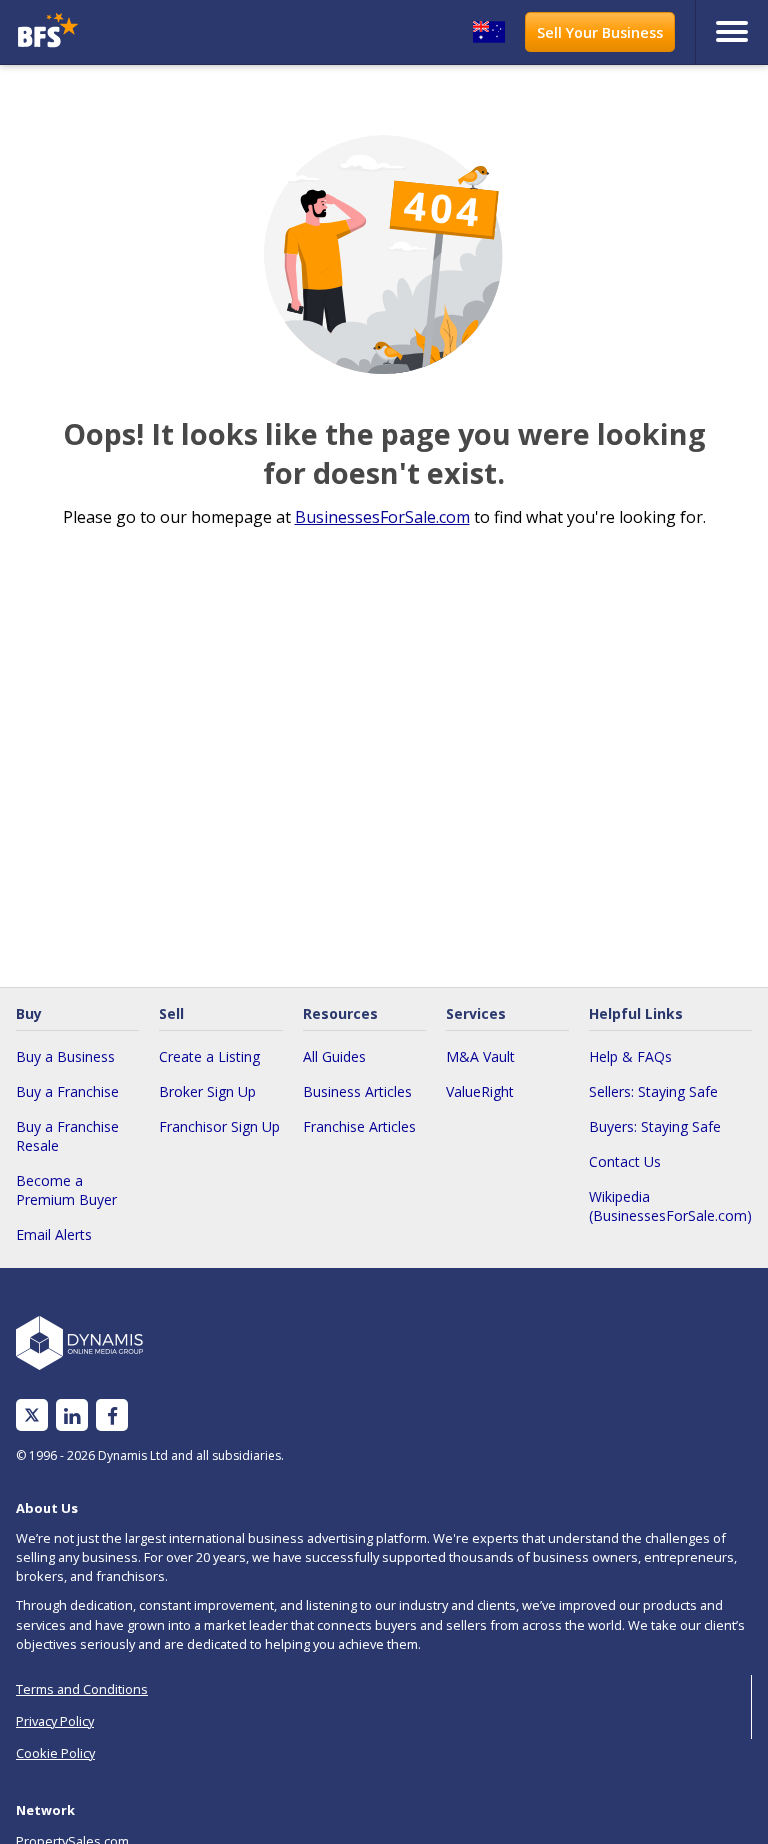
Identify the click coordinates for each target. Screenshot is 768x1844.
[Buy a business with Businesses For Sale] (103, 32)
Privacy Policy (55, 1721)
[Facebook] (112, 1415)
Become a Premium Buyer (66, 1190)
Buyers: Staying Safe (655, 1126)
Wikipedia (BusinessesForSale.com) (670, 1206)
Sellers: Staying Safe (653, 1091)
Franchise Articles (359, 1126)
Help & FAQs (630, 1056)
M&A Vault (480, 1056)
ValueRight (480, 1091)
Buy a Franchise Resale (67, 1136)
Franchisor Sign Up (219, 1126)
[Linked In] (72, 1415)
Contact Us (625, 1161)
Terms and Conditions (82, 1689)
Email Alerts (54, 1234)
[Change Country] (489, 32)
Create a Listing (209, 1056)
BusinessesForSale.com (382, 517)
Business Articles (357, 1091)
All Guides (334, 1056)
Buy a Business (65, 1056)
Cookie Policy (55, 1753)
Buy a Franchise (67, 1091)
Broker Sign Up (207, 1091)
